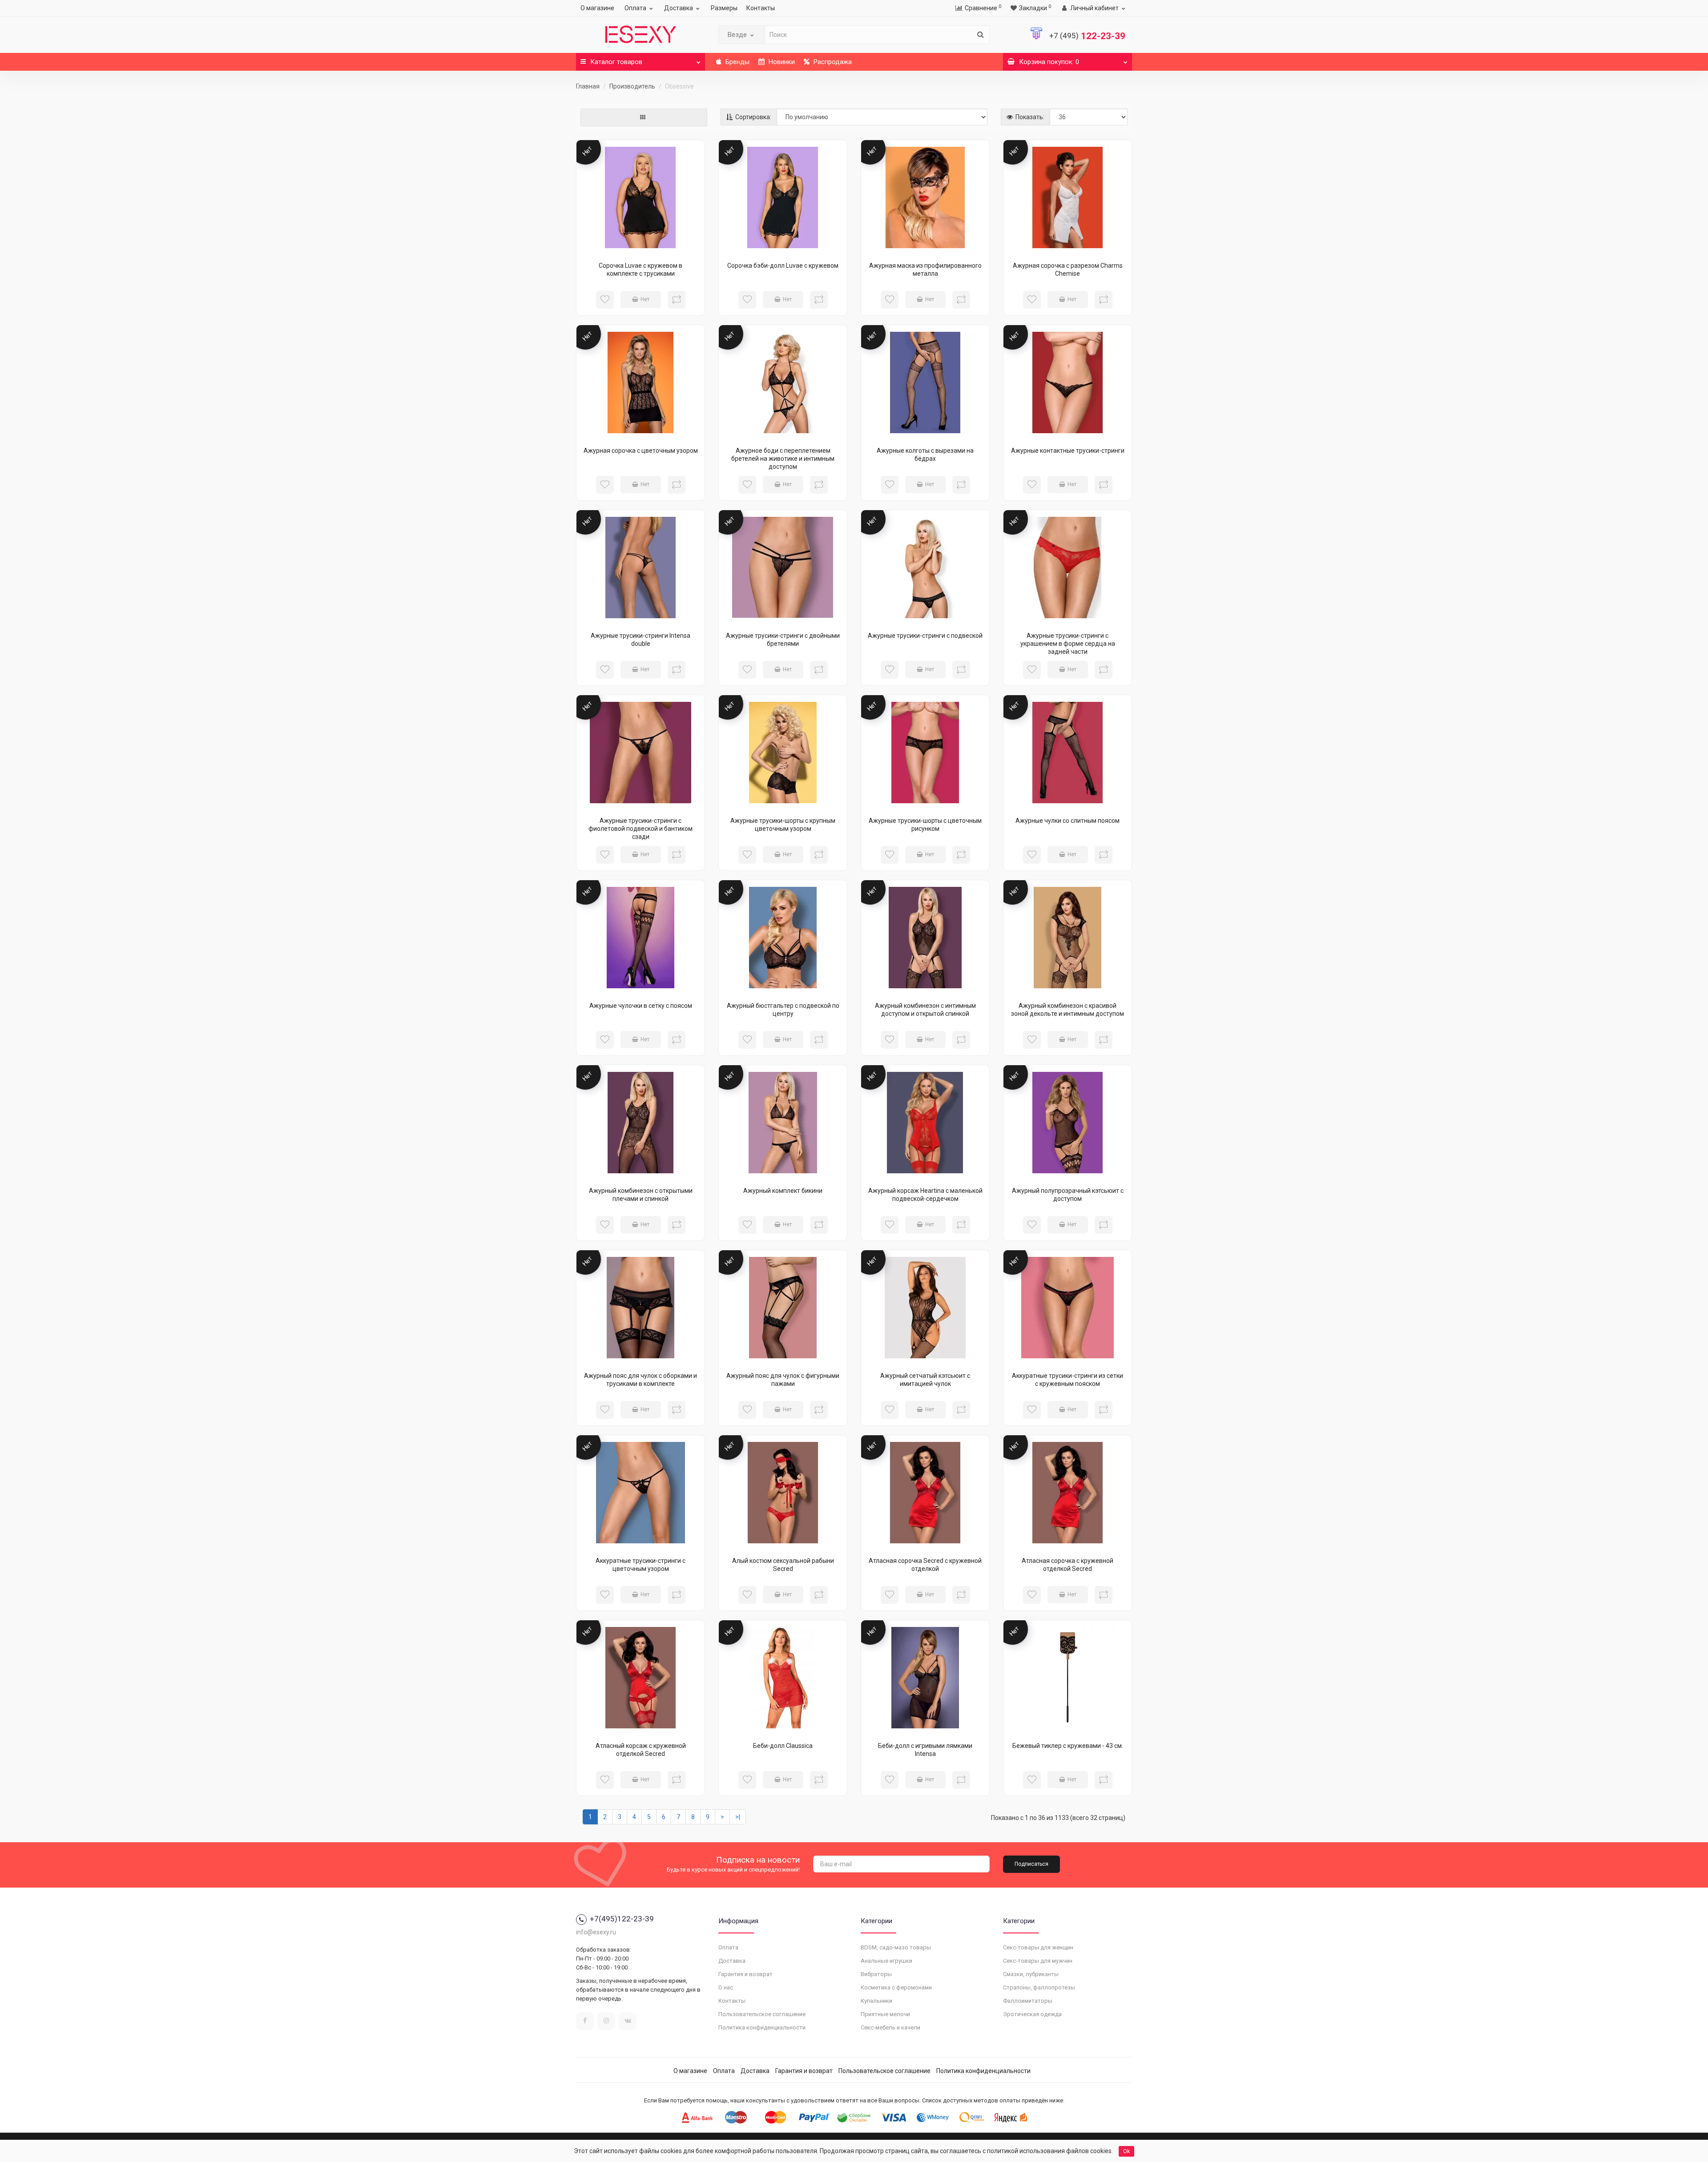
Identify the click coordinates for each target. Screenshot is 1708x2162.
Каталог (616, 62)
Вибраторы (876, 1974)
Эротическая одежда (1032, 2014)
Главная (588, 86)
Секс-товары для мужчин (1038, 1961)
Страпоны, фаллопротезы (1039, 1987)
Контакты (761, 8)
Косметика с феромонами (896, 1987)
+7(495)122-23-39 (622, 1919)
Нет (645, 299)
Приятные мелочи (885, 2014)
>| (738, 1817)
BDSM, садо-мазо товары (896, 1947)
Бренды (737, 62)
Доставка (679, 8)
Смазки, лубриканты (1031, 1974)
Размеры (724, 8)
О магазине (597, 8)
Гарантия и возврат (745, 1974)
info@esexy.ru (596, 1932)
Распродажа (832, 62)
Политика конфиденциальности (762, 2027)
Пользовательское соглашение (762, 2014)
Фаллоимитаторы (1028, 2001)
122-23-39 (1087, 36)
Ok (1126, 2151)
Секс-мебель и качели (890, 2027)
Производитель (632, 86)
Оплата (635, 8)
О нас (726, 1987)
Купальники (876, 2001)
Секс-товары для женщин (1038, 1947)
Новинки (781, 62)
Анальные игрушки (886, 1961)
